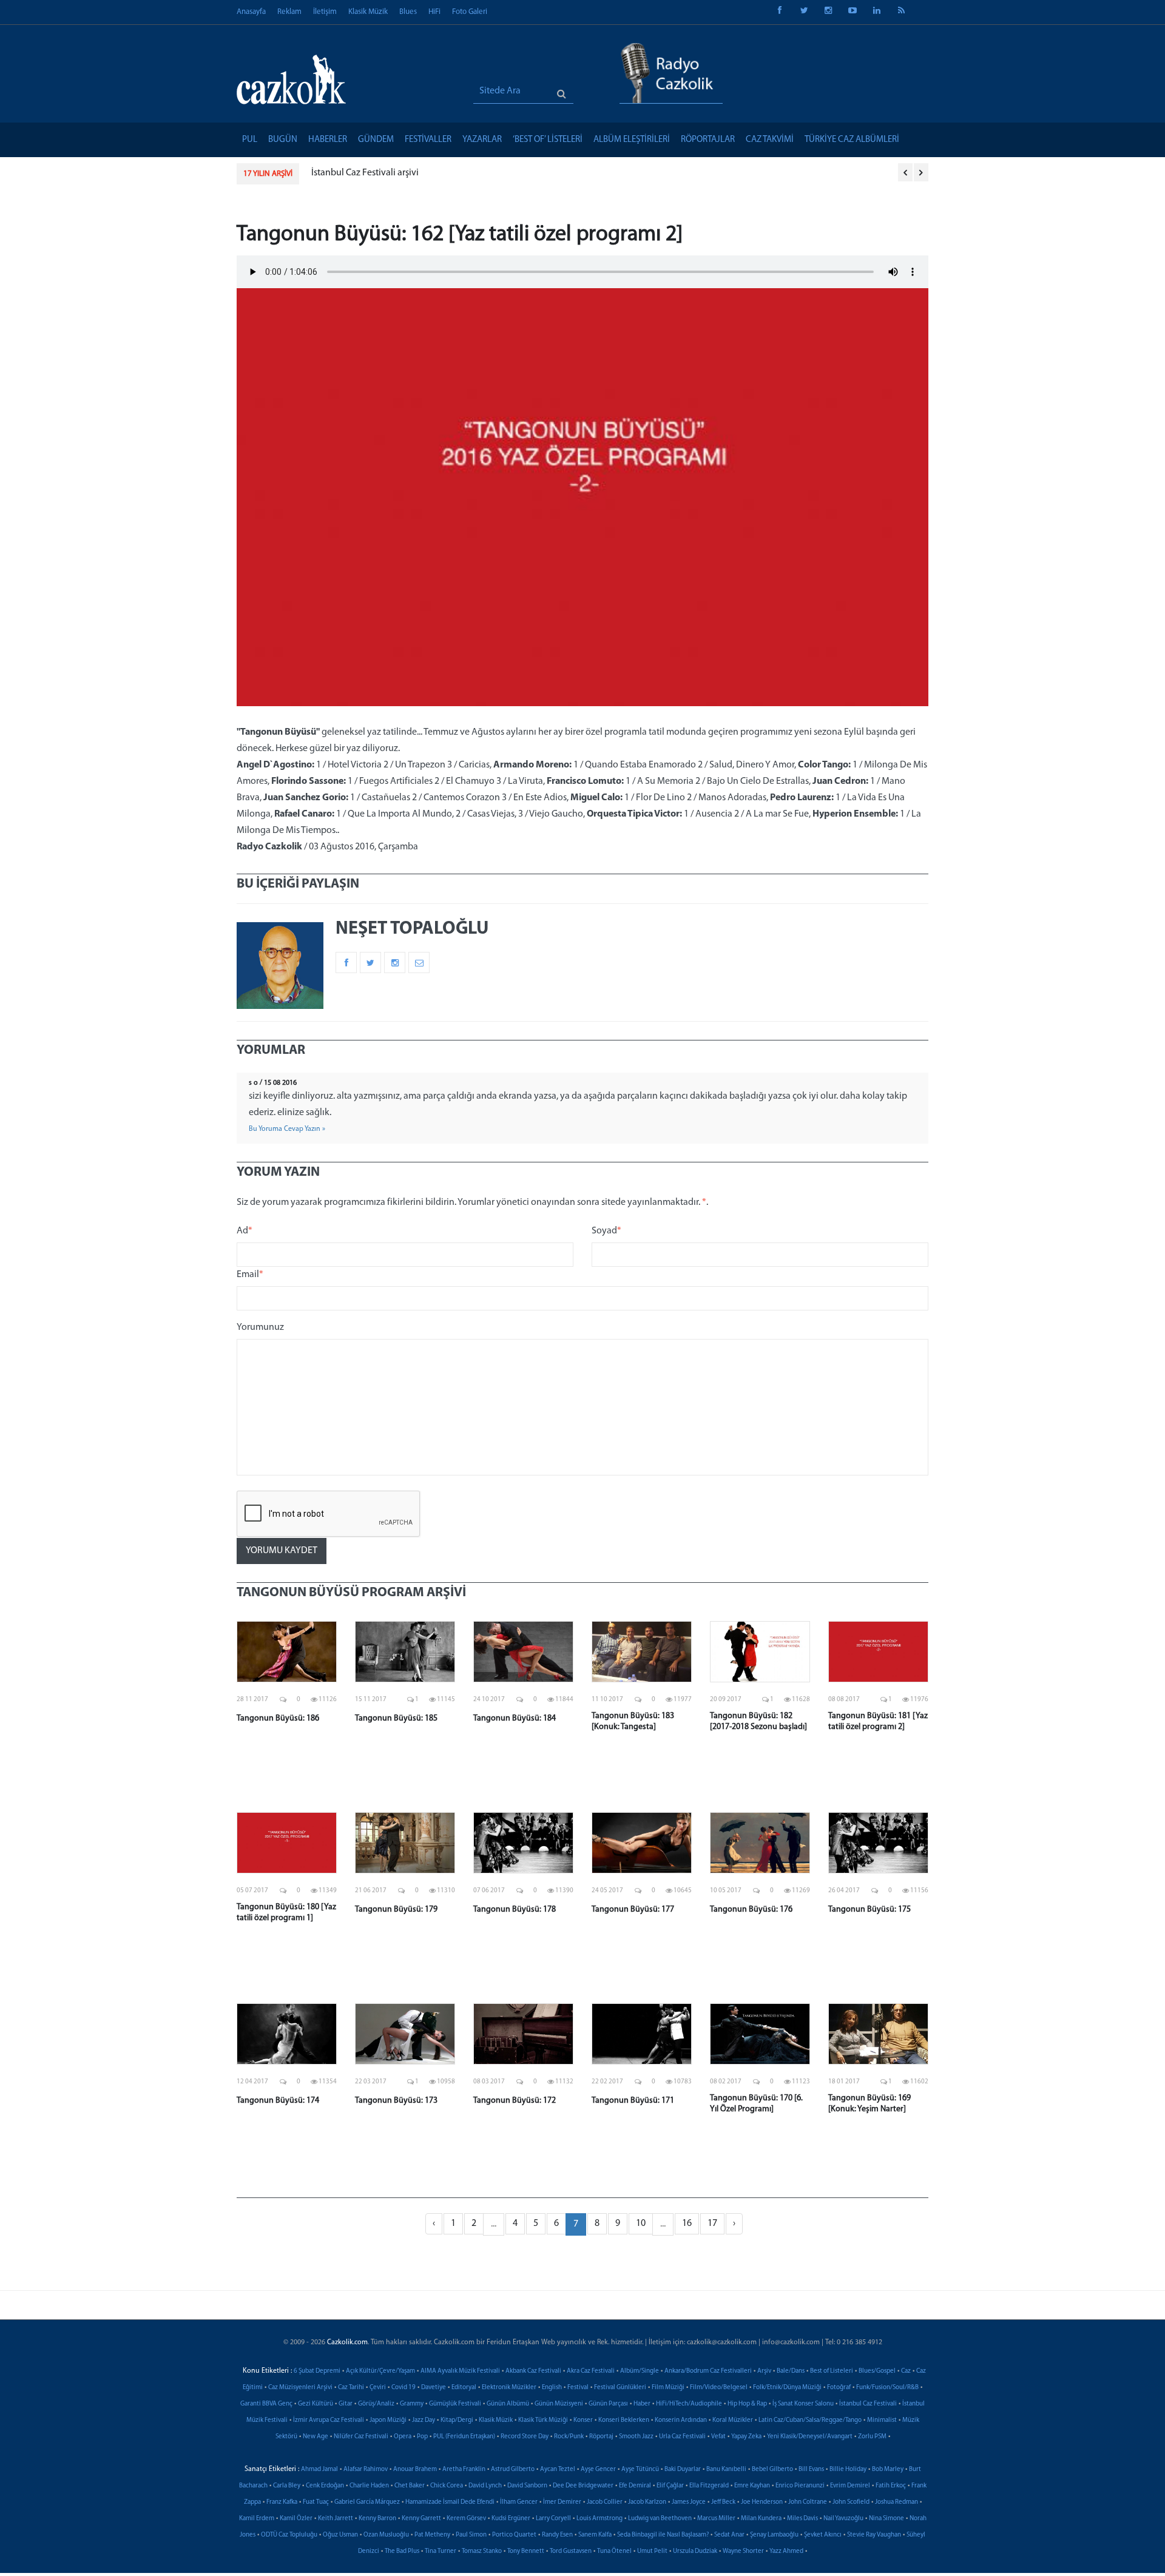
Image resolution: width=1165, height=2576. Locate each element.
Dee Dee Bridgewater (583, 2486)
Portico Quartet (514, 2535)
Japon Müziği (388, 2420)
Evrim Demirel (850, 2486)
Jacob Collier (605, 2502)
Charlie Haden (369, 2486)
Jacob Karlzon (647, 2502)
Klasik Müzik (368, 12)
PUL (250, 140)
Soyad (606, 1231)
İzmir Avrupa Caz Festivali (329, 2420)
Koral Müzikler (733, 2420)
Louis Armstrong (599, 2519)
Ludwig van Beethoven (660, 2519)
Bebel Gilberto (772, 2470)
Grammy (412, 2404)
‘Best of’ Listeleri (548, 140)
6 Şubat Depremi (317, 2371)
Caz (906, 2371)
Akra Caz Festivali (591, 2371)
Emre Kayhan (752, 2486)
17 (712, 2224)
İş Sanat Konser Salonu (803, 2404)
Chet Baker (410, 2486)
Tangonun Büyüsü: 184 (515, 1718)
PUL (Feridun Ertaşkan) (464, 2437)
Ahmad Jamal (319, 2470)
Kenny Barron (377, 2519)
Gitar (346, 2404)
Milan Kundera (761, 2519)
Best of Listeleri (832, 2371)
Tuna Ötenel (614, 2551)
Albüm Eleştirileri (632, 140)
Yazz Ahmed (786, 2551)
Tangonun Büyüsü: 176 (751, 1910)
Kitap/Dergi (457, 2420)
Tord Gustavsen (571, 2551)
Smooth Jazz (636, 2437)
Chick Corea (447, 2486)
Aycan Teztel (558, 2470)
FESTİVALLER (428, 140)
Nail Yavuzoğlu (843, 2519)
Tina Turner (441, 2551)
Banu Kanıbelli (726, 2470)
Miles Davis (802, 2519)
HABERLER (328, 140)
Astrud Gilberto (513, 2470)
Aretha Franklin (464, 2470)
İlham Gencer (519, 2502)
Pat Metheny (432, 2535)
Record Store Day (525, 2437)
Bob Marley (888, 2470)
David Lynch (485, 2486)
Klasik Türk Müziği (543, 2420)
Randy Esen (557, 2535)
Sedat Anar (729, 2535)
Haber (642, 2404)
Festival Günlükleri (620, 2388)
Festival (578, 2388)
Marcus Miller (716, 2519)
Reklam (289, 12)
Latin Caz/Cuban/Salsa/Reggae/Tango (810, 2420)
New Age (316, 2437)
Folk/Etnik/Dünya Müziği (787, 2388)
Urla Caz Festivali (682, 2437)
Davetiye (434, 2388)
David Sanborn (527, 2486)
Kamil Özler (296, 2519)
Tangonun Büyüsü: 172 (515, 2101)
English (552, 2388)
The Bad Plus (402, 2551)
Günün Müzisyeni (559, 2404)
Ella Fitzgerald (709, 2486)
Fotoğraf (839, 2388)
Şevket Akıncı (823, 2535)
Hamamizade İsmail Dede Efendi (450, 2502)
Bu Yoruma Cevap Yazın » (287, 1129)
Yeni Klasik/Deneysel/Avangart (810, 2437)
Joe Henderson (762, 2502)
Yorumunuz (260, 1327)
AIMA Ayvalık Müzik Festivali (460, 2371)
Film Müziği (668, 2388)
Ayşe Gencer (598, 2470)
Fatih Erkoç (891, 2486)
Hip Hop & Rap (747, 2404)
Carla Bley (287, 2486)
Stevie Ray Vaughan (874, 2535)
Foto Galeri (470, 12)
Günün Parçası (608, 2404)
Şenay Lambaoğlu (774, 2535)
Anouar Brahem (415, 2470)
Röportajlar (708, 140)
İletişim (325, 12)
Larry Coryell (553, 2519)
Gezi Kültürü (316, 2404)
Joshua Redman (897, 2502)
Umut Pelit (652, 2551)
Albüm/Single (640, 2371)
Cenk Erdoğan (325, 2486)
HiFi (434, 12)
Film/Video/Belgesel (719, 2388)
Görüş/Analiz (376, 2404)
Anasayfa (251, 12)
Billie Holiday (848, 2470)
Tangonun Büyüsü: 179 (396, 1910)
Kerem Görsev (466, 2519)
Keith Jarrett (336, 2519)
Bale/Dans (791, 2371)
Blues (408, 12)
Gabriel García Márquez (367, 2502)
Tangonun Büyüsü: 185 (396, 1718)
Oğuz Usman (340, 2535)
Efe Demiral (635, 2486)
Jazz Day (424, 2420)
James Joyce (689, 2502)
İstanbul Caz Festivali (868, 2404)
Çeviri (378, 2388)
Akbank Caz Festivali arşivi (364, 173)
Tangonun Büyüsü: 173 (396, 2101)
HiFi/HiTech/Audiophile (689, 2404)
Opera (403, 2437)
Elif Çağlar (670, 2486)
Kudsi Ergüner (511, 2519)
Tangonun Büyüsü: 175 (870, 1910)
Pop (422, 2437)
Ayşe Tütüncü (640, 2470)
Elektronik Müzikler (509, 2388)
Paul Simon (471, 2535)
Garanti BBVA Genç (266, 2404)
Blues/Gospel (877, 2371)
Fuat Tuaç (316, 2502)
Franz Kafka (282, 2502)
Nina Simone (886, 2519)
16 (687, 2224)
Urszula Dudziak (695, 2551)
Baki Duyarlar (683, 2470)
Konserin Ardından (681, 2420)
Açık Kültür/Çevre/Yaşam (380, 2371)
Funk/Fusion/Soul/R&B (887, 2388)
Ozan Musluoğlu (386, 2535)
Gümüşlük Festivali (455, 2404)
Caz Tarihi (351, 2388)
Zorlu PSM (872, 2437)
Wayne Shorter (743, 2551)
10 (641, 2224)
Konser (583, 2420)
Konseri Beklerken (624, 2420)
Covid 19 (404, 2388)
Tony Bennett (526, 2551)
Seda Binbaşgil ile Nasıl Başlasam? (663, 2535)
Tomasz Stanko (482, 2551)
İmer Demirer (562, 2502)
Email (250, 1275)
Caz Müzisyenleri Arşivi (300, 2388)
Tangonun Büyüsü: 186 (278, 1718)
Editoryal (464, 2388)
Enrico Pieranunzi (800, 2486)
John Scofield (851, 2502)
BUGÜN (283, 140)
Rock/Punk (569, 2437)
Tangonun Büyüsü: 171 (633, 2101)
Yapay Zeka (746, 2437)
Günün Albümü (508, 2404)
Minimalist (882, 2420)
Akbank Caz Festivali (533, 2371)
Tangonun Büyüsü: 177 (633, 1910)
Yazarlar (482, 140)
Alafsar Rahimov (366, 2470)
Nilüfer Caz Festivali (361, 2437)
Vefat (718, 2437)
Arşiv (764, 2371)
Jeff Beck (723, 2502)
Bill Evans (811, 2470)
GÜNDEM (376, 140)
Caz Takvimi (770, 140)
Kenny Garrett (421, 2519)
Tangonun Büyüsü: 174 (278, 2101)
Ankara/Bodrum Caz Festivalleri (708, 2371)
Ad (245, 1231)
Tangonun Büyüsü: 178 (515, 1910)
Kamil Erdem (257, 2519)
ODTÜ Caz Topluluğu (289, 2535)
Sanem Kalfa (595, 2535)
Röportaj (601, 2437)
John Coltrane (808, 2502)
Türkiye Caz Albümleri (852, 140)
